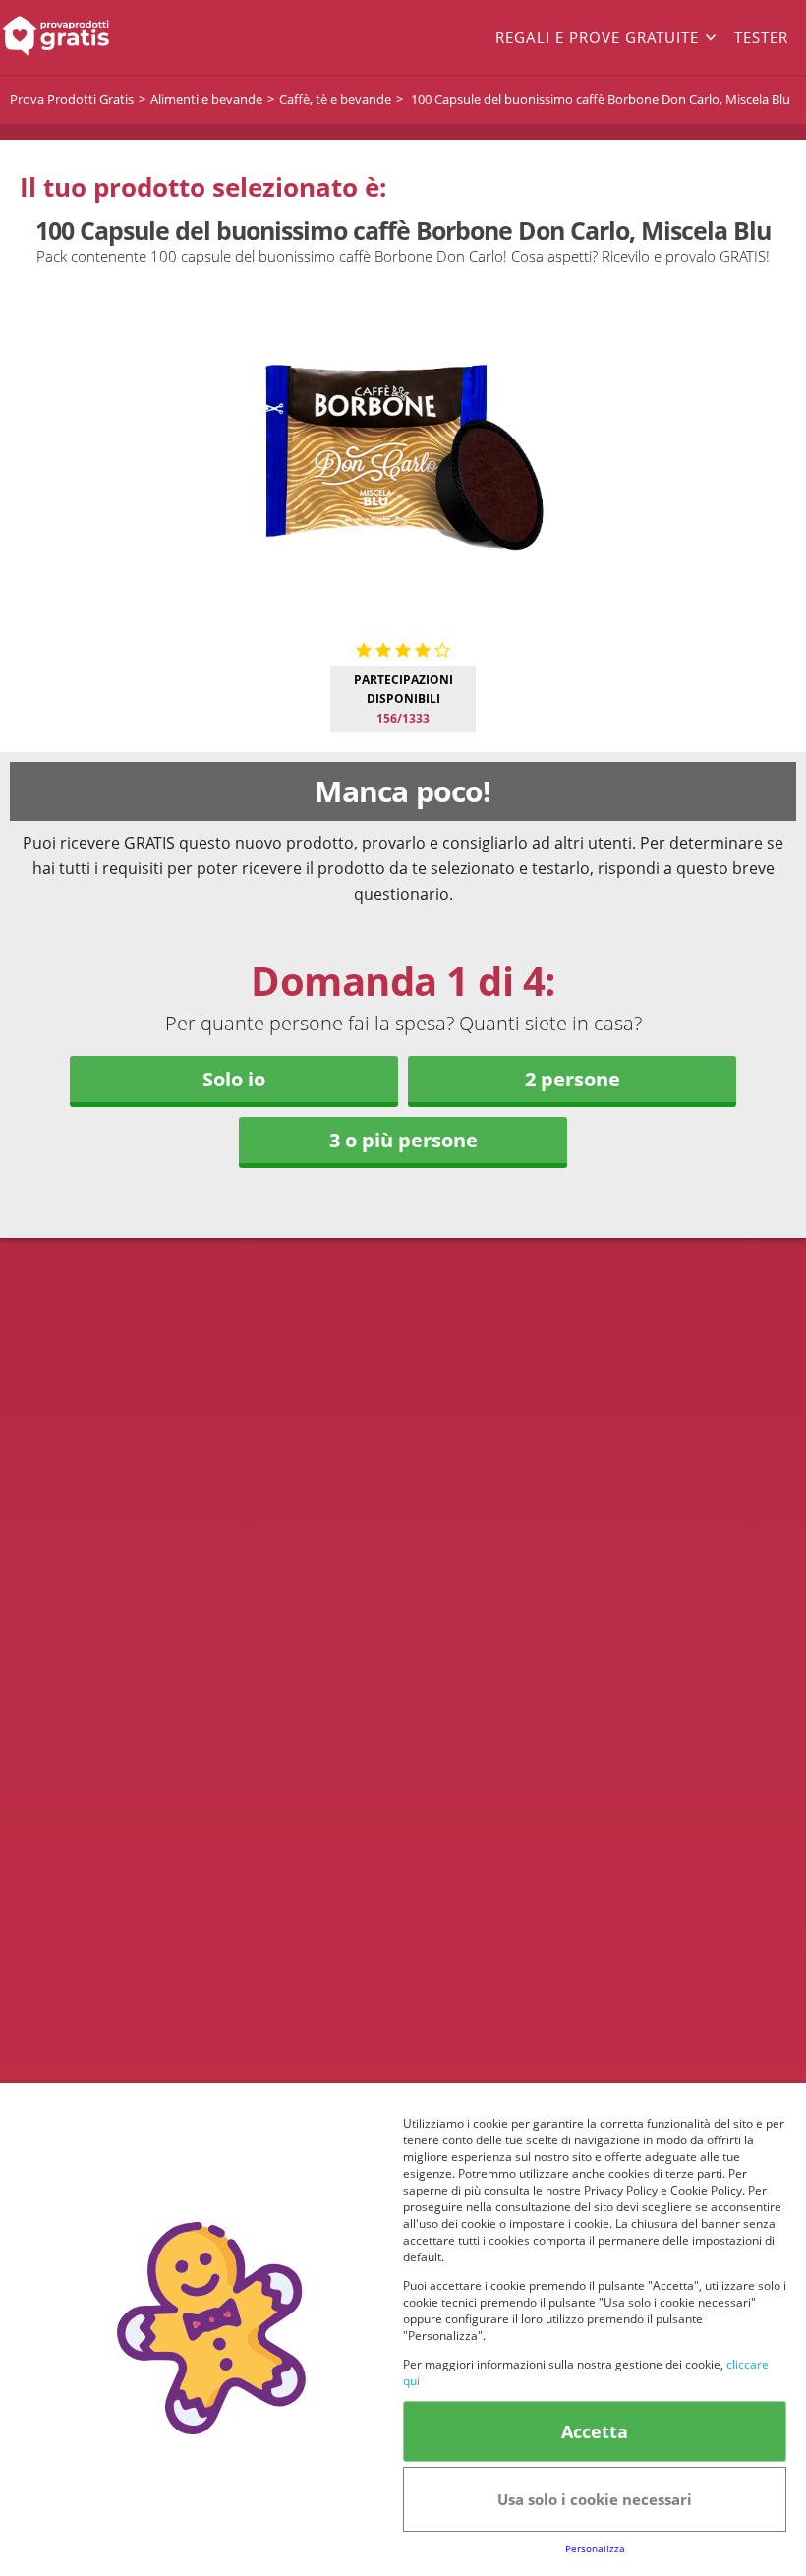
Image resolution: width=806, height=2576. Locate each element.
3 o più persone (403, 1140)
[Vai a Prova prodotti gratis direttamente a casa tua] (81, 37)
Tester (761, 37)
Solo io (234, 1079)
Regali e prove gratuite (597, 37)
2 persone (573, 1079)
